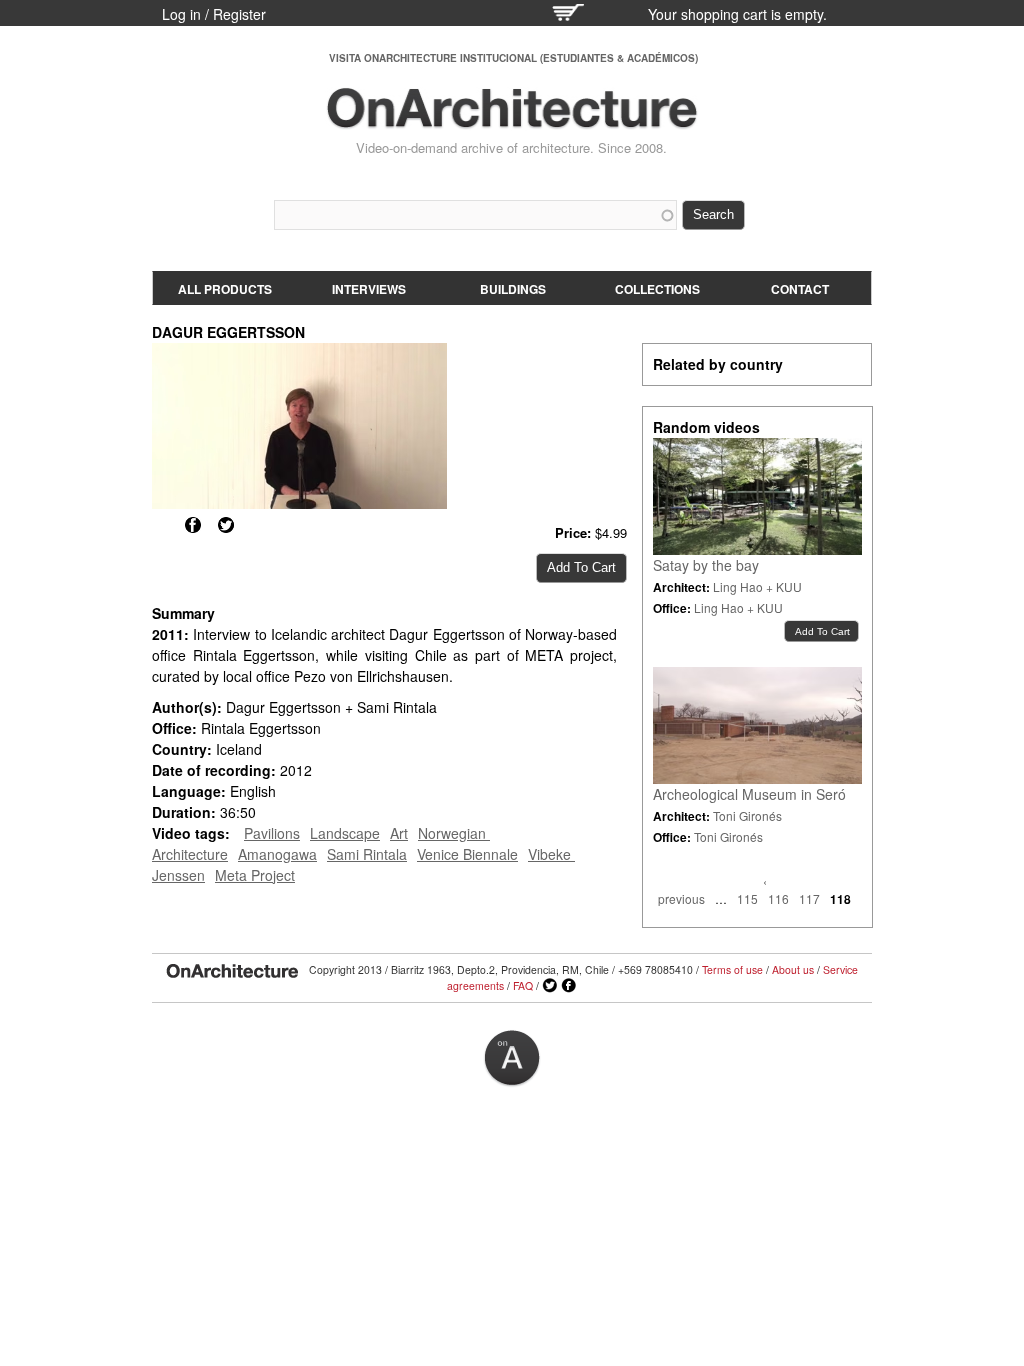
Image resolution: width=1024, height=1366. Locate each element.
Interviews (369, 289)
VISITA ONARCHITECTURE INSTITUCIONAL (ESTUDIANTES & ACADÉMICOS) (513, 58)
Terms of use (732, 969)
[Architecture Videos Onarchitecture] (512, 120)
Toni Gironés (747, 815)
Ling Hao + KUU (757, 586)
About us (793, 969)
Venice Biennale (467, 854)
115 (747, 898)
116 (778, 898)
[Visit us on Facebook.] (569, 986)
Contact (800, 289)
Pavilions (272, 833)
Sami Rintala (367, 854)
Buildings (513, 289)
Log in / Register (214, 14)
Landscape (345, 833)
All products (225, 289)
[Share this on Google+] (160, 525)
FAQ (523, 985)
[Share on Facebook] (193, 525)
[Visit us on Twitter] (550, 986)
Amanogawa (277, 854)
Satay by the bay (706, 565)
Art (399, 833)
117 (809, 898)
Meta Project (255, 875)
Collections (657, 289)
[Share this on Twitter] (226, 525)
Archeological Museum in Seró (749, 794)
